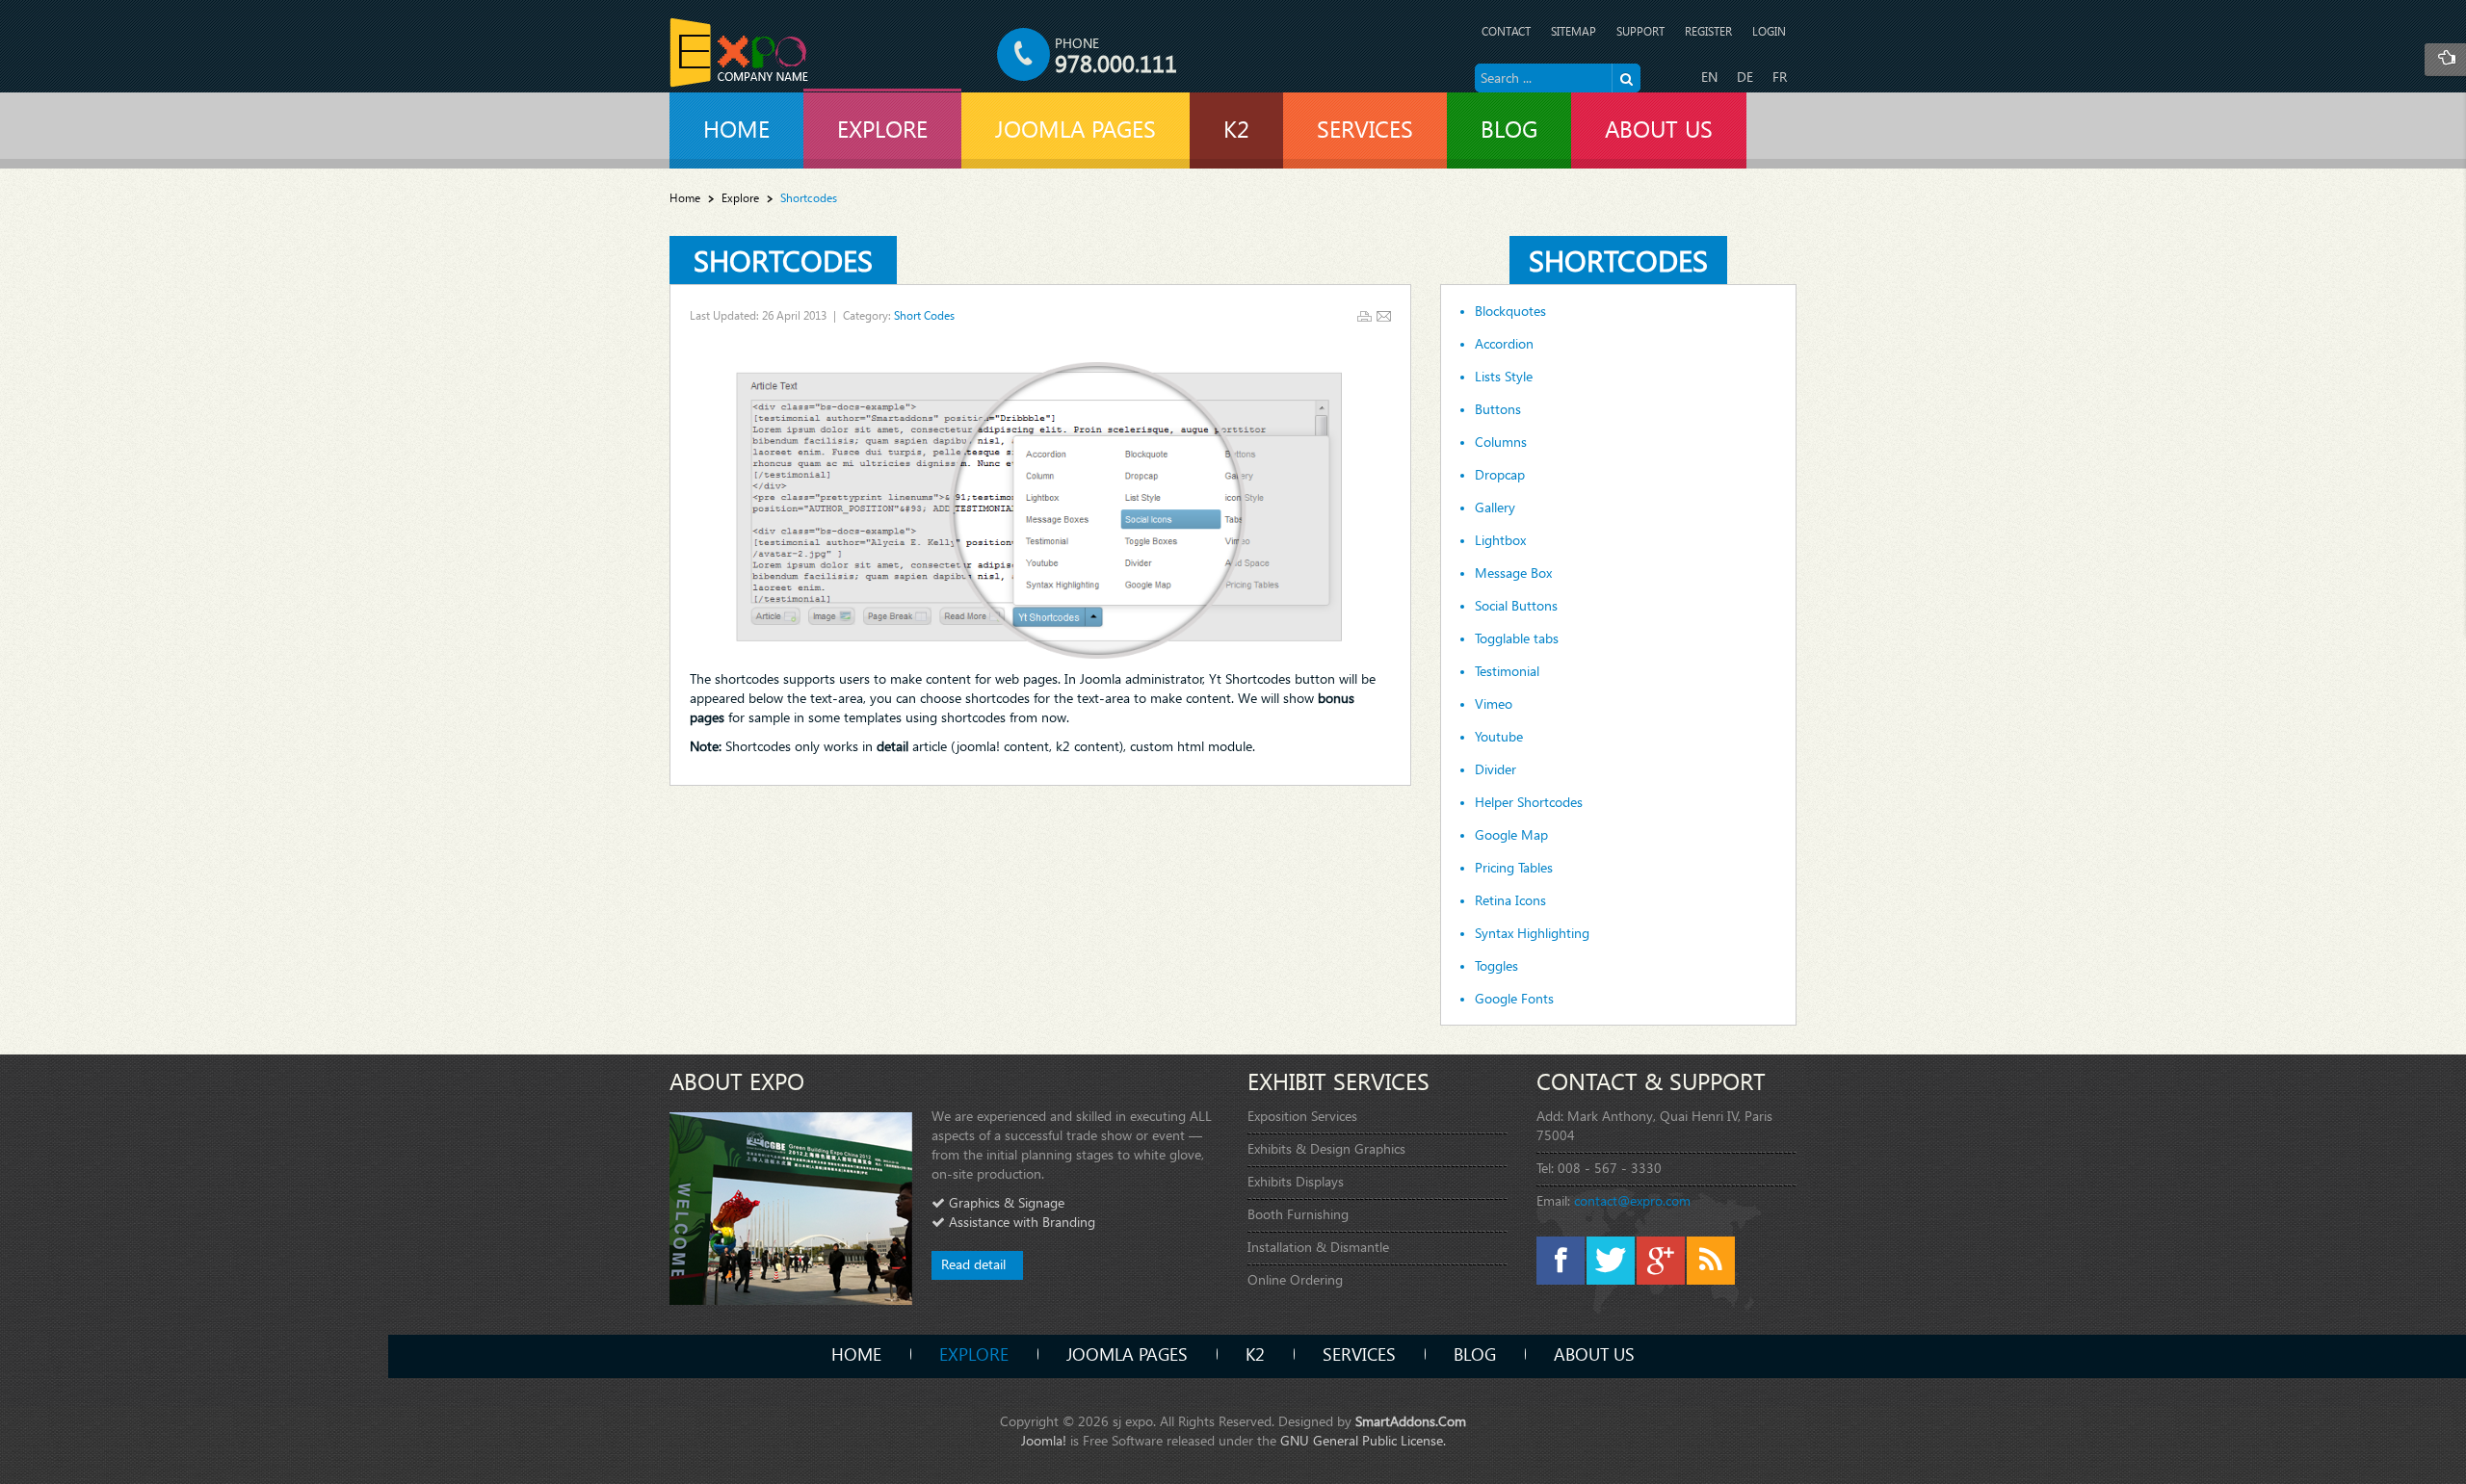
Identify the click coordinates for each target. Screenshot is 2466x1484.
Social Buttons (1516, 606)
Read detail (973, 1264)
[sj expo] (739, 52)
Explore (740, 198)
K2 (1255, 1354)
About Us (1594, 1354)
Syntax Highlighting (1532, 933)
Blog (1475, 1354)
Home (685, 198)
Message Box (1513, 573)
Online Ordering (1295, 1279)
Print (1364, 316)
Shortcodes (783, 260)
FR (1780, 77)
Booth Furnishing (1298, 1214)
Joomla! (1044, 1440)
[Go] (1626, 78)
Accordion (1504, 344)
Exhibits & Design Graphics (1326, 1148)
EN (1709, 77)
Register (1708, 31)
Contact (1506, 31)
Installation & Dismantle (1318, 1247)
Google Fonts (1514, 999)
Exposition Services (1302, 1116)
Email (1384, 316)
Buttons (1498, 409)
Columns (1501, 442)
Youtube (1499, 737)
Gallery (1495, 508)
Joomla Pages (1127, 1354)
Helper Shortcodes (1529, 802)
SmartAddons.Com (1411, 1421)
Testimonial (1507, 671)
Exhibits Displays (1296, 1181)
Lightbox (1500, 540)
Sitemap (1574, 31)
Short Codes (924, 315)
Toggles (1496, 966)
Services (1359, 1354)
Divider (1495, 769)
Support (1640, 31)
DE (1745, 77)
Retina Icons (1510, 900)
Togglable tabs (1517, 638)
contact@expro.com (1632, 1200)
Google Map (1511, 835)
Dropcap (1500, 475)
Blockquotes (1510, 311)
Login (1769, 31)
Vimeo (1494, 704)
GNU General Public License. (1363, 1440)
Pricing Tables (1514, 868)
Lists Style (1504, 377)
